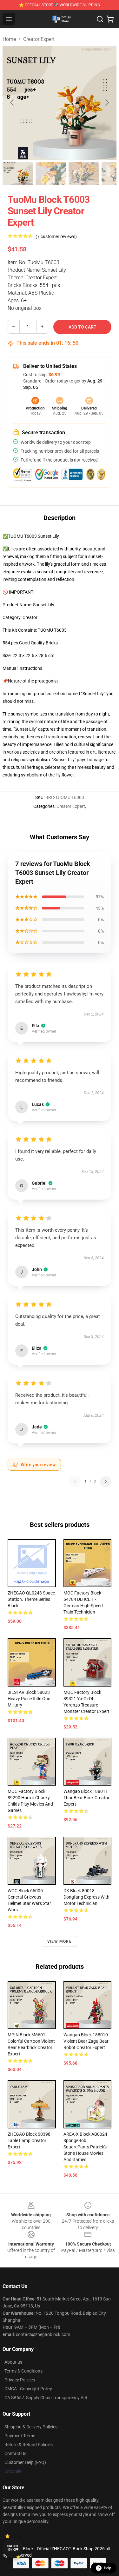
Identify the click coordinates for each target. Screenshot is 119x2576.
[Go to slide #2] (51, 174)
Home (9, 39)
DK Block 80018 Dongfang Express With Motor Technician (86, 1897)
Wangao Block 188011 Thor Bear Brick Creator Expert (86, 1798)
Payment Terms (20, 2436)
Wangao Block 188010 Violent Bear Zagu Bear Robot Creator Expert (86, 2041)
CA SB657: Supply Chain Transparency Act (46, 2398)
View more (60, 1941)
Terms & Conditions (23, 2371)
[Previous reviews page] (75, 1481)
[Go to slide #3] (84, 174)
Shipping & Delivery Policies (31, 2427)
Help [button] (108, 2568)
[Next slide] (107, 103)
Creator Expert (39, 39)
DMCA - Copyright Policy (28, 2389)
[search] (100, 19)
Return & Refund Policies (29, 2445)
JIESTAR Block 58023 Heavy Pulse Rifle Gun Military (29, 1699)
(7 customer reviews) (56, 236)
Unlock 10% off (13, 2548)
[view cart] (110, 19)
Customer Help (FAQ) (25, 2462)
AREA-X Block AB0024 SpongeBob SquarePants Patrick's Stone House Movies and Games (85, 2147)
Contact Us (15, 2453)
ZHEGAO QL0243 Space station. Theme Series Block (31, 1599)
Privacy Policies (20, 2380)
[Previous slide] (12, 103)
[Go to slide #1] (18, 174)
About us (13, 2362)
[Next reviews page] (106, 1481)
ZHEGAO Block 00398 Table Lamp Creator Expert (29, 2140)
